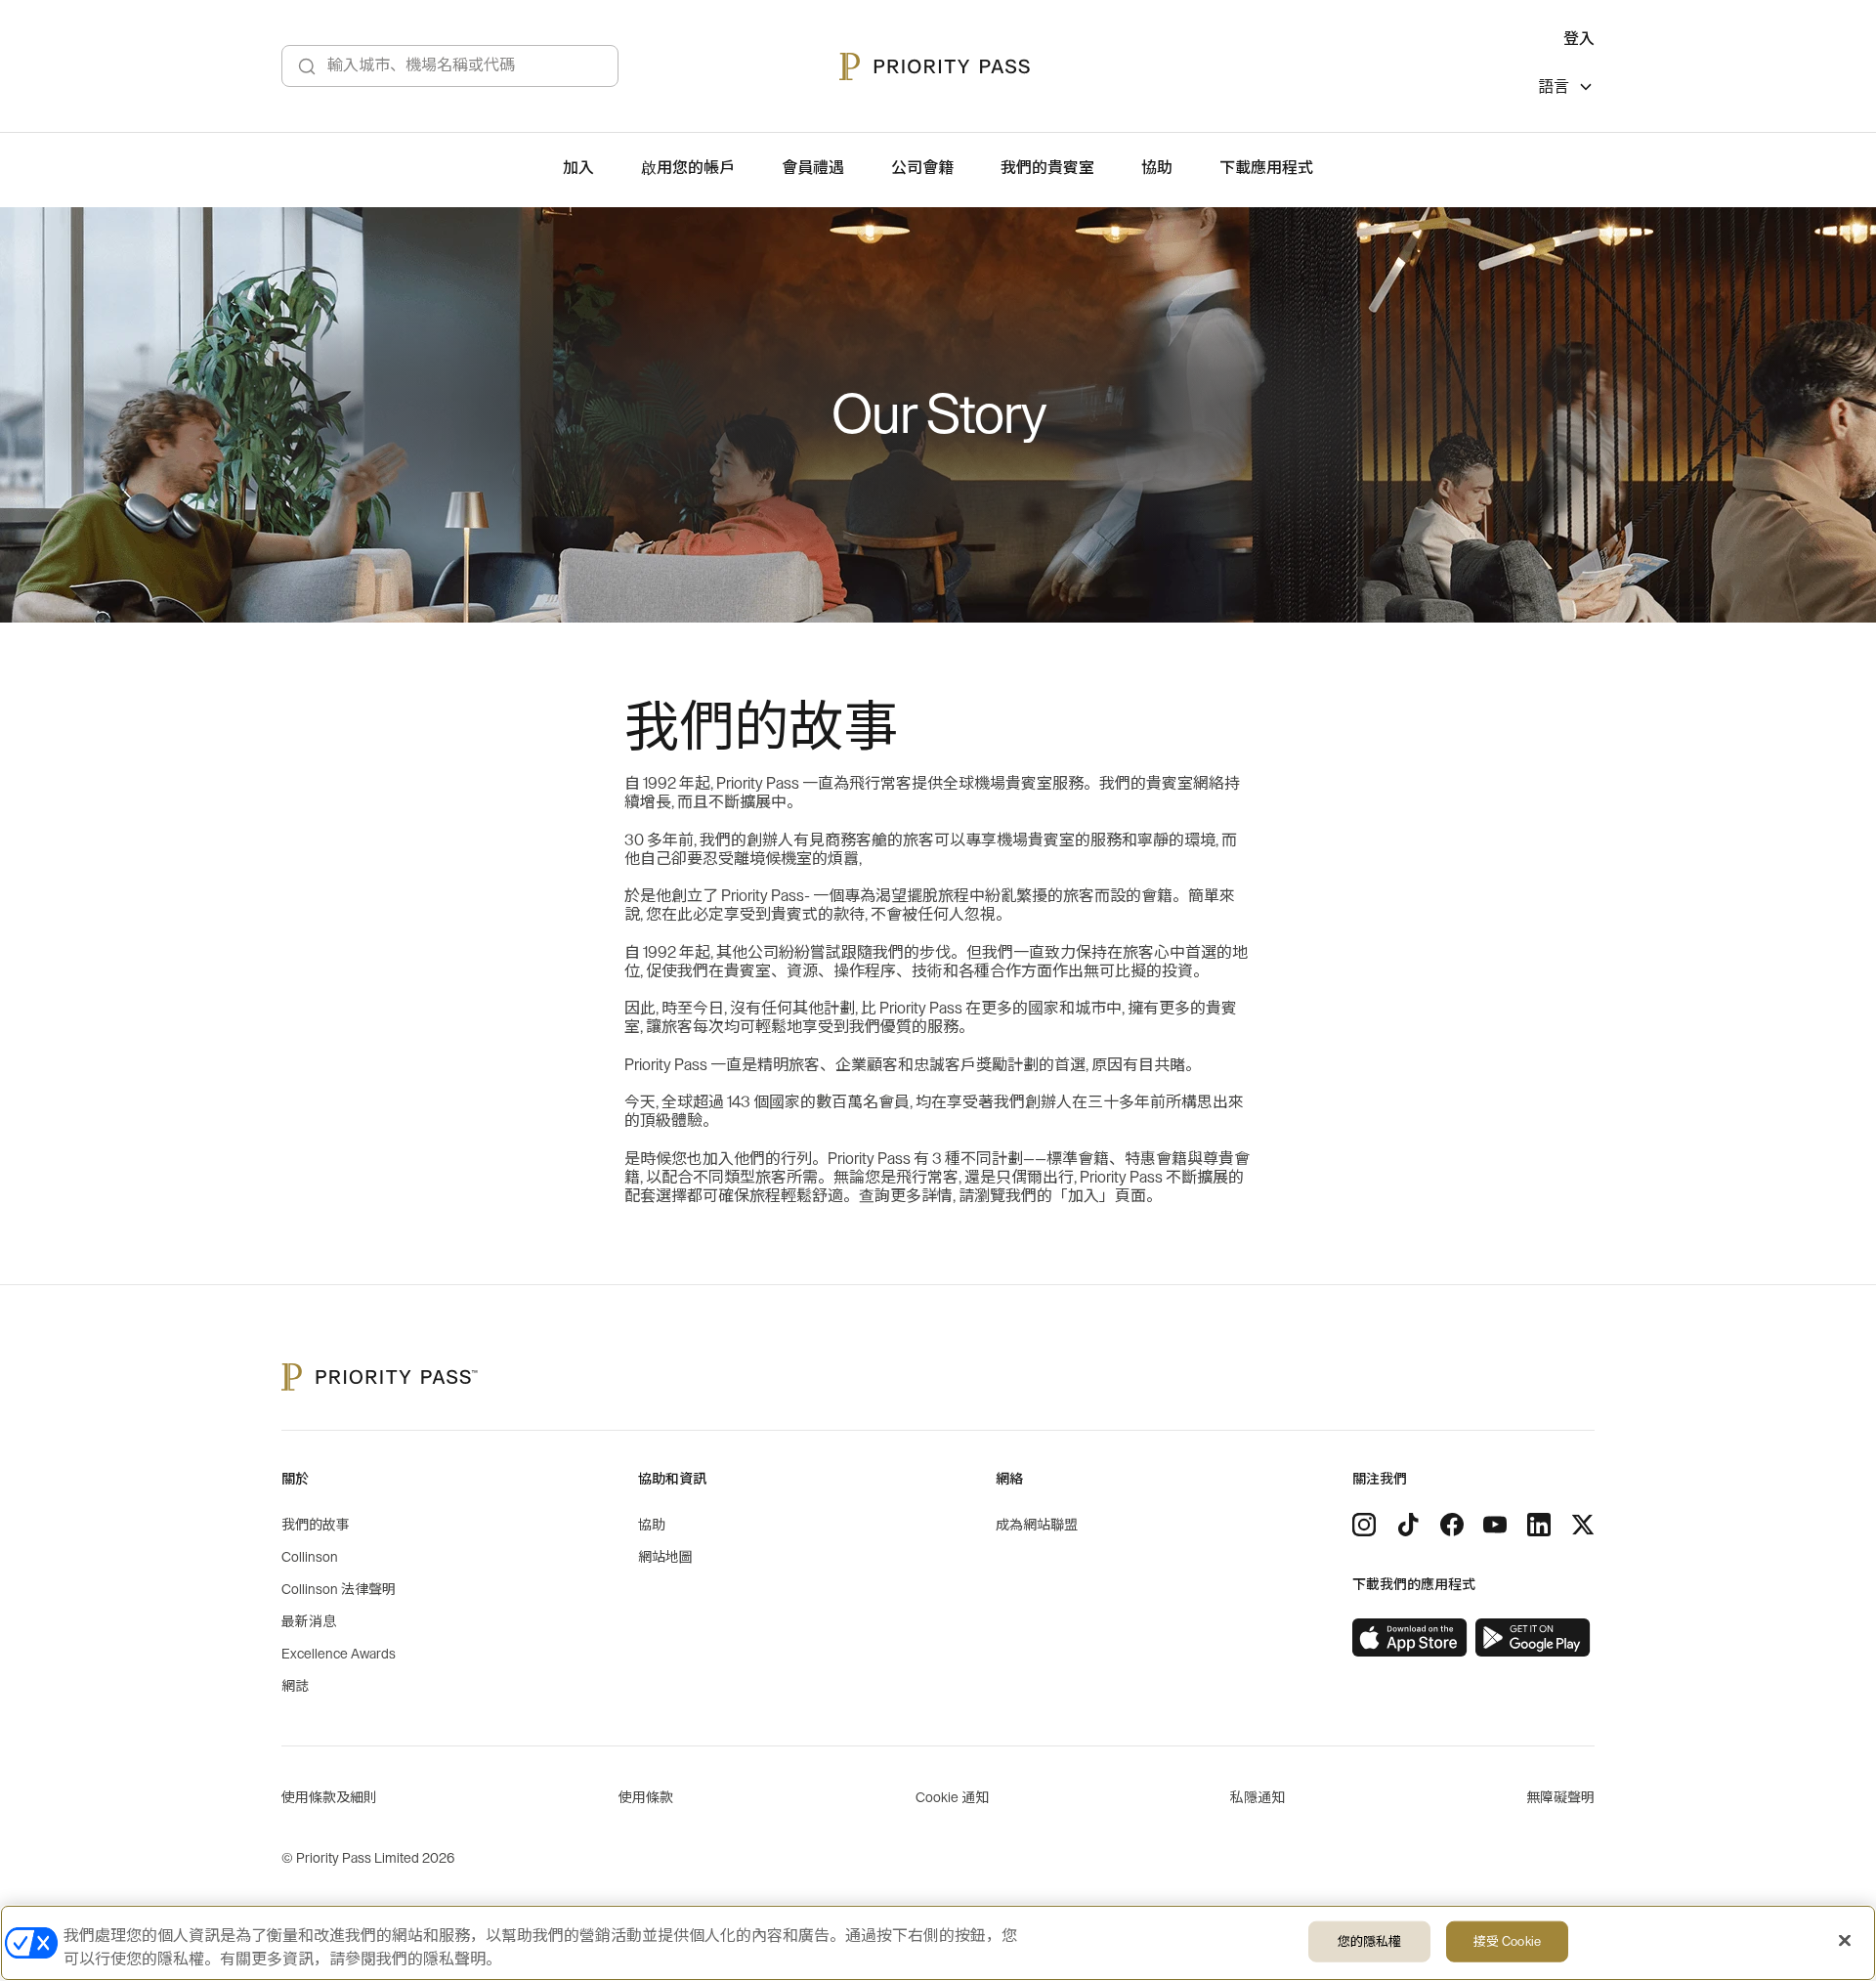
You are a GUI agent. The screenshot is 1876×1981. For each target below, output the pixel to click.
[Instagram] (1364, 1525)
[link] (1410, 1638)
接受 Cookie (1507, 1941)
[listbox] (1566, 89)
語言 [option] (1554, 87)
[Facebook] (1452, 1525)
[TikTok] (1408, 1525)
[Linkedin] (1539, 1525)
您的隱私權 (1370, 1941)
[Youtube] (1495, 1525)
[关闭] (1845, 1941)
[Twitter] (1583, 1525)
